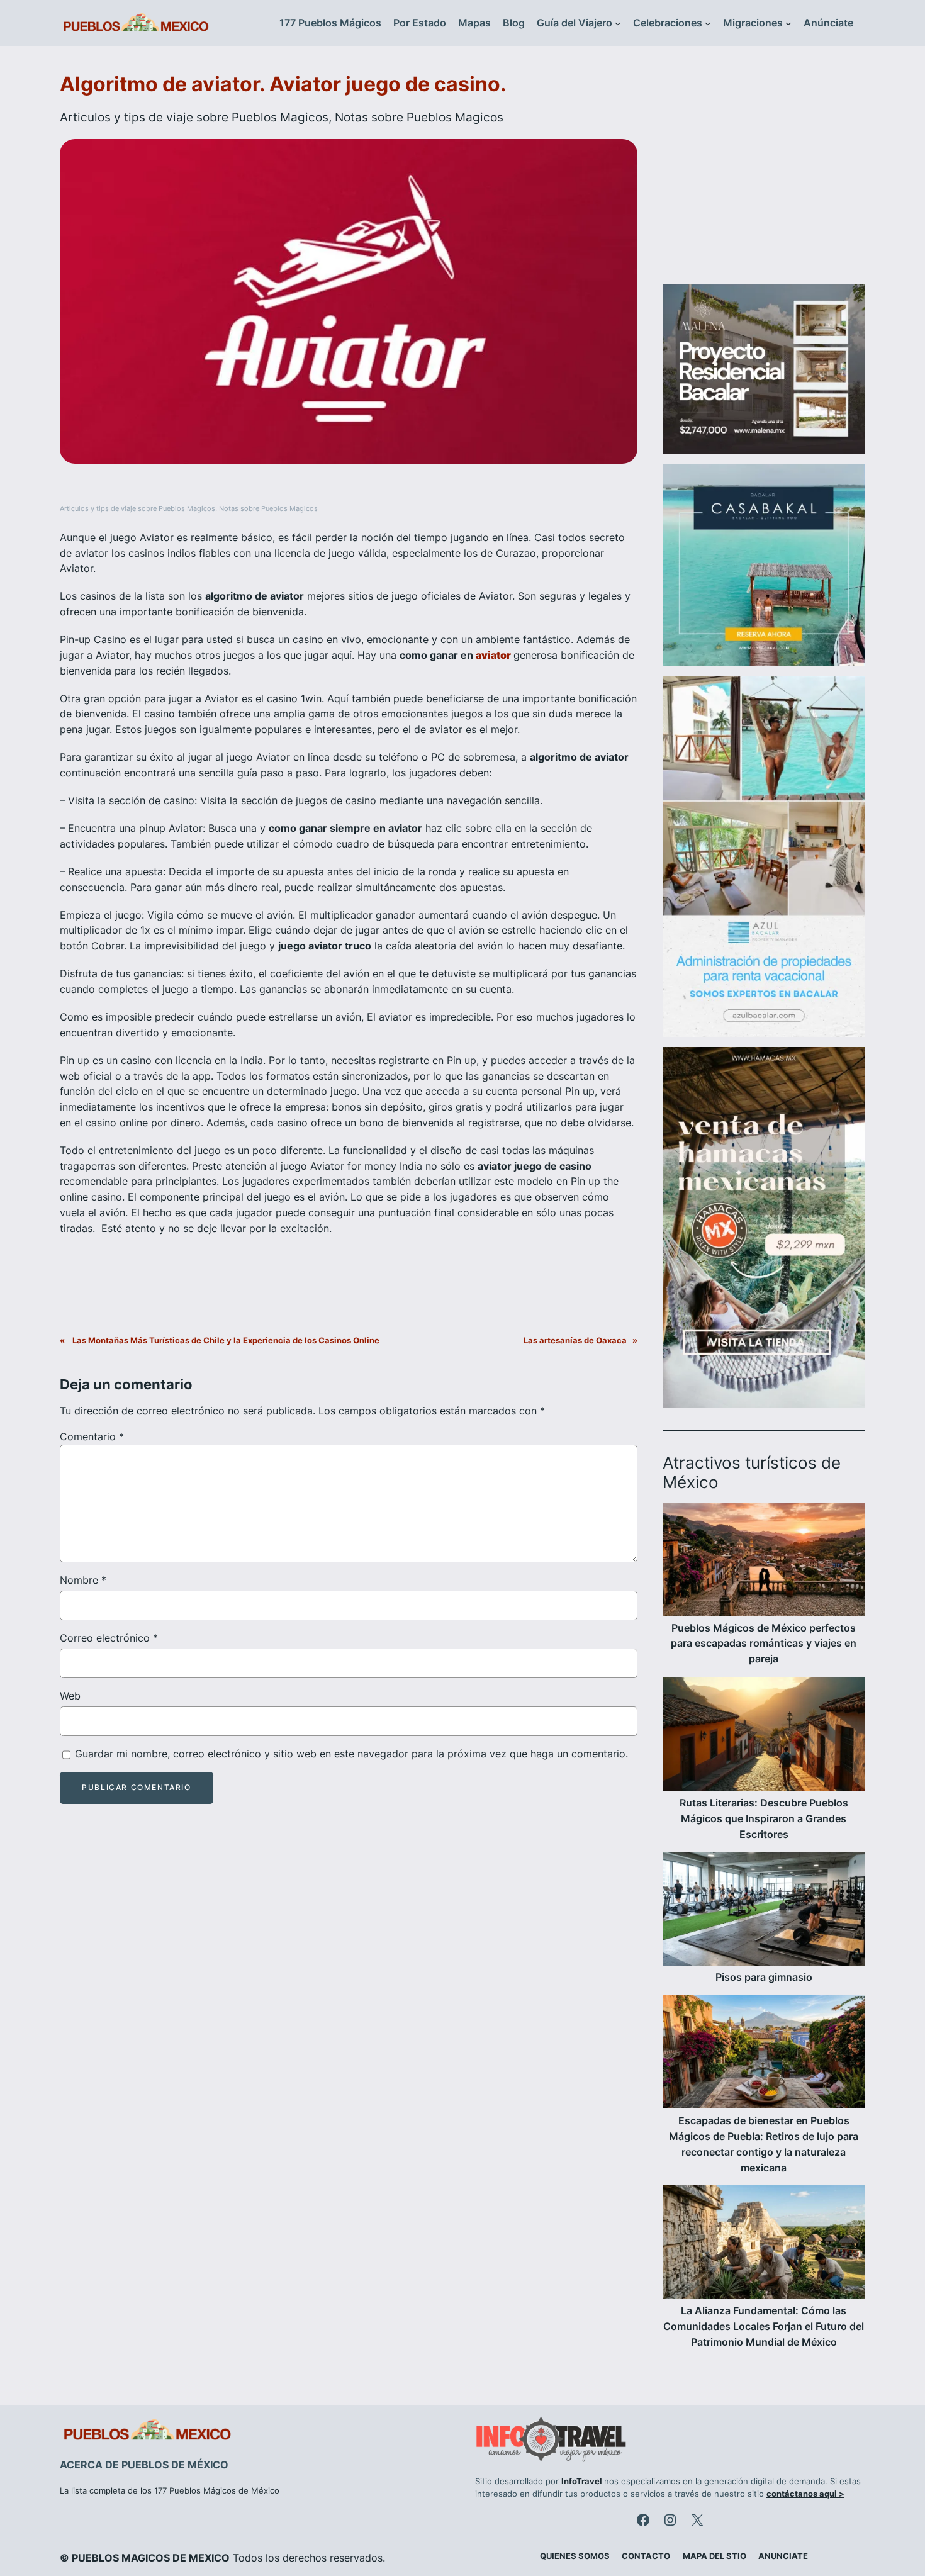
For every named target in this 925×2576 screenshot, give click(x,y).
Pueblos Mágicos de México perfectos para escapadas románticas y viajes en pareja (764, 1644)
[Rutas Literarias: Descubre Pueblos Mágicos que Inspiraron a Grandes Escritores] (764, 1736)
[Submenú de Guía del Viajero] (618, 23)
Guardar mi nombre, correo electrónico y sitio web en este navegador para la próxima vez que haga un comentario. (351, 1754)
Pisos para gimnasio (764, 1977)
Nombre (83, 1580)
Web (70, 1696)
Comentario (92, 1436)
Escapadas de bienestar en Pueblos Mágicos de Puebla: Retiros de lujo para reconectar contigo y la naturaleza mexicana (764, 2144)
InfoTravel (582, 2481)
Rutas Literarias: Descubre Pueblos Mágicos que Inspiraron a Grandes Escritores (764, 1818)
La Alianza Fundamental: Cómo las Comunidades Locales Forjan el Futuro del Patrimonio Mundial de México (764, 2326)
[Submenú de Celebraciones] (708, 23)
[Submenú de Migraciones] (788, 23)
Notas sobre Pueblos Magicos (419, 117)
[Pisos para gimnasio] (764, 1911)
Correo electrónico (109, 1638)
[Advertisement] (764, 172)
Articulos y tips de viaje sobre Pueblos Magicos (194, 117)
